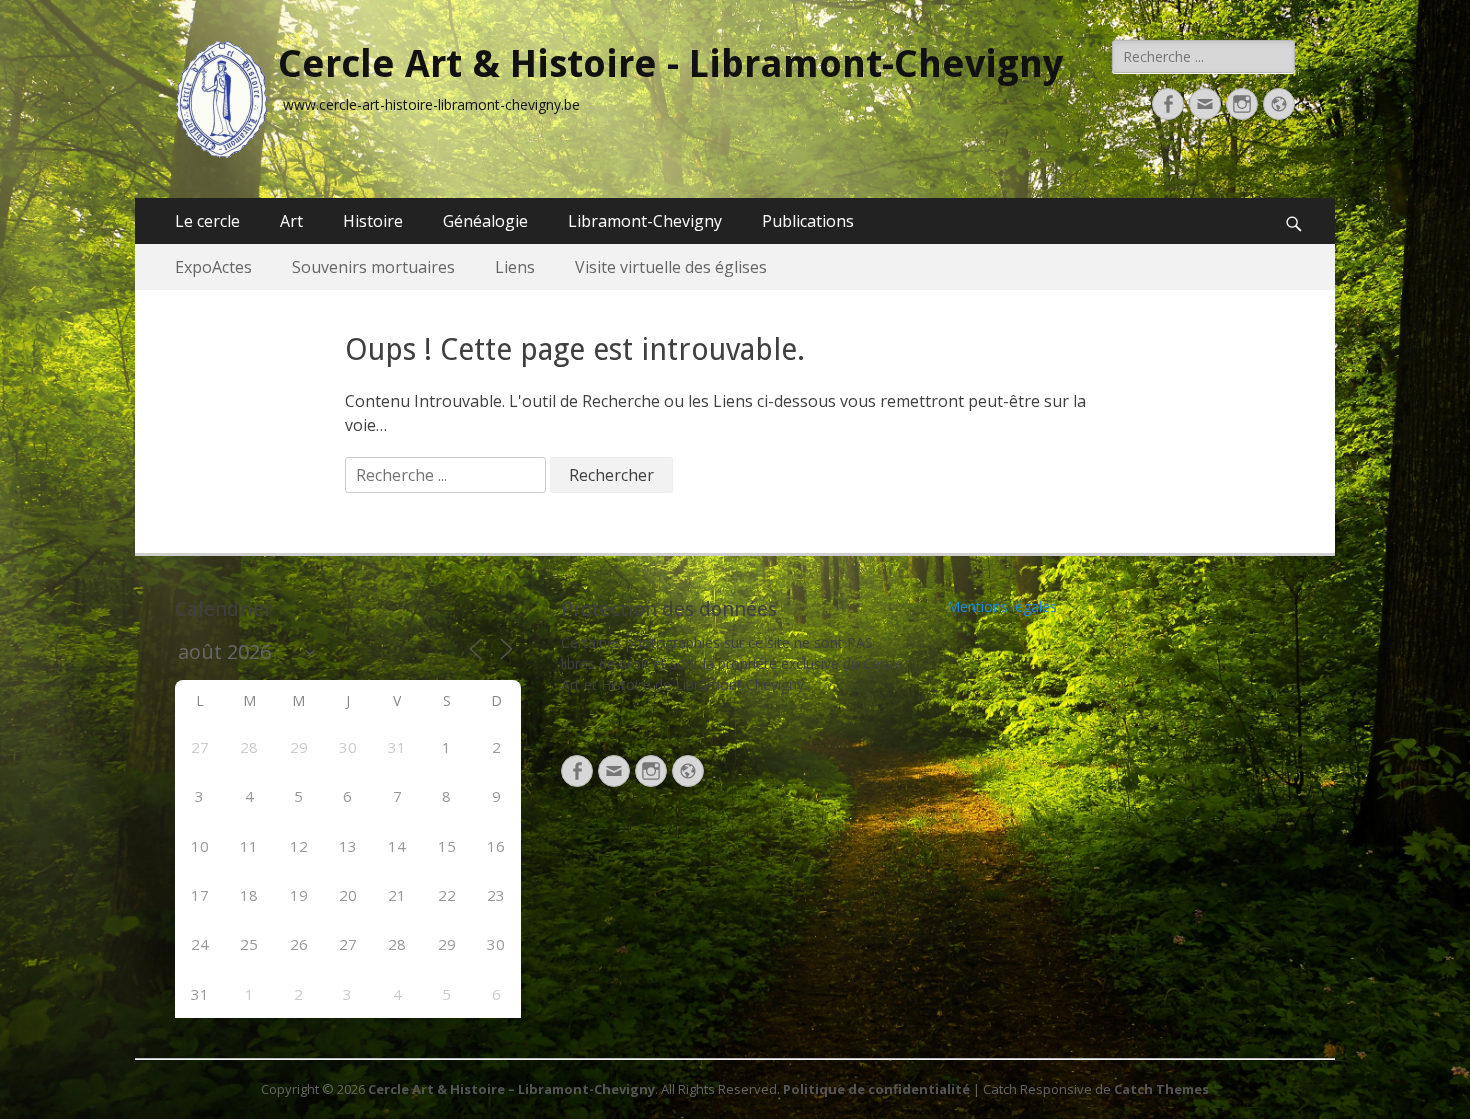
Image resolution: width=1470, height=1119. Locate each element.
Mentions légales (1002, 606)
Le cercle (207, 221)
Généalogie (485, 221)
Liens (515, 267)
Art (291, 221)
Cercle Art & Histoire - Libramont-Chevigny (670, 64)
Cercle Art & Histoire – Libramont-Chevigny (511, 1089)
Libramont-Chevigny (645, 221)
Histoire (373, 221)
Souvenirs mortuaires (373, 267)
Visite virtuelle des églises (671, 267)
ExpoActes (213, 267)
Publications (808, 221)
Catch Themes (1161, 1089)
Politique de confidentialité (876, 1089)
